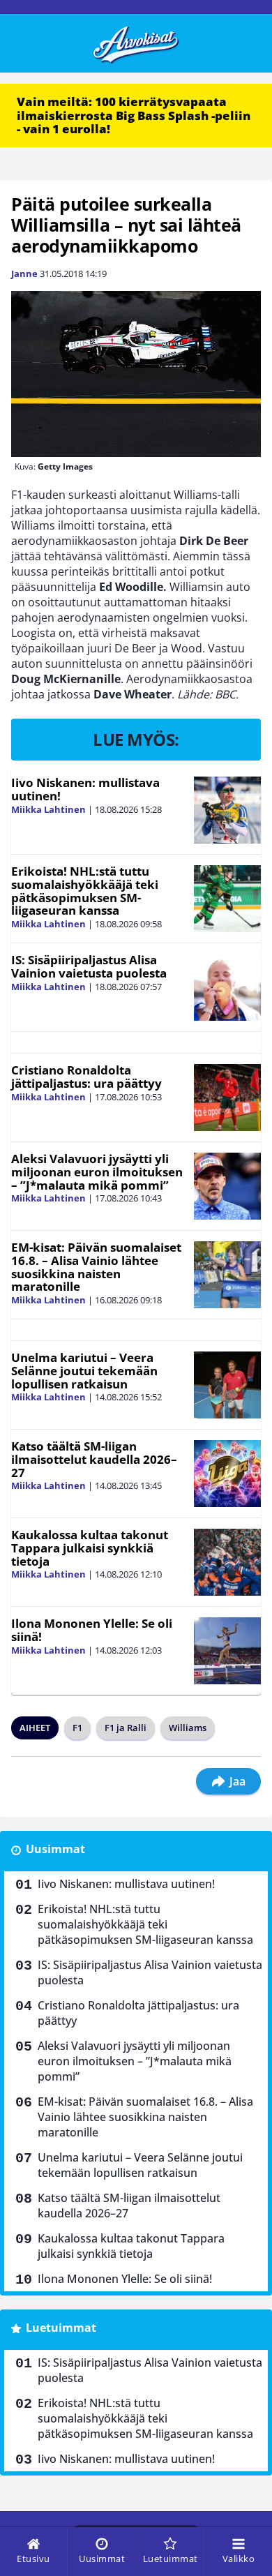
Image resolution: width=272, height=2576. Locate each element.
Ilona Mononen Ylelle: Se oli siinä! (92, 1630)
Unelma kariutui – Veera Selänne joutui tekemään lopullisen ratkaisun (84, 1370)
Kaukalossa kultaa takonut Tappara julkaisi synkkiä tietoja (90, 1548)
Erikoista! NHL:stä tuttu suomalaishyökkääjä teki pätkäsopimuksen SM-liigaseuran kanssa (85, 891)
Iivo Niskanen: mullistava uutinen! (85, 789)
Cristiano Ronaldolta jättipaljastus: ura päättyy (86, 1077)
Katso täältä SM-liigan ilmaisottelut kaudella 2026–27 (94, 1459)
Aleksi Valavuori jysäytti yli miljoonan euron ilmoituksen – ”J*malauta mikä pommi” (97, 1171)
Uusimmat (55, 1849)
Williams (188, 1728)
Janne (24, 274)
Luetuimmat (61, 2328)
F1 (77, 1728)
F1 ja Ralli (126, 1728)
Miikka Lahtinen (48, 809)
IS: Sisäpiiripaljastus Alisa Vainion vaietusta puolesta (89, 966)
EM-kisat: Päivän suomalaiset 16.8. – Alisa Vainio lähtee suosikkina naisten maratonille (96, 1267)
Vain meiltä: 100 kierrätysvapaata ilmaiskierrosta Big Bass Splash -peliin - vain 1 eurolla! (134, 115)
